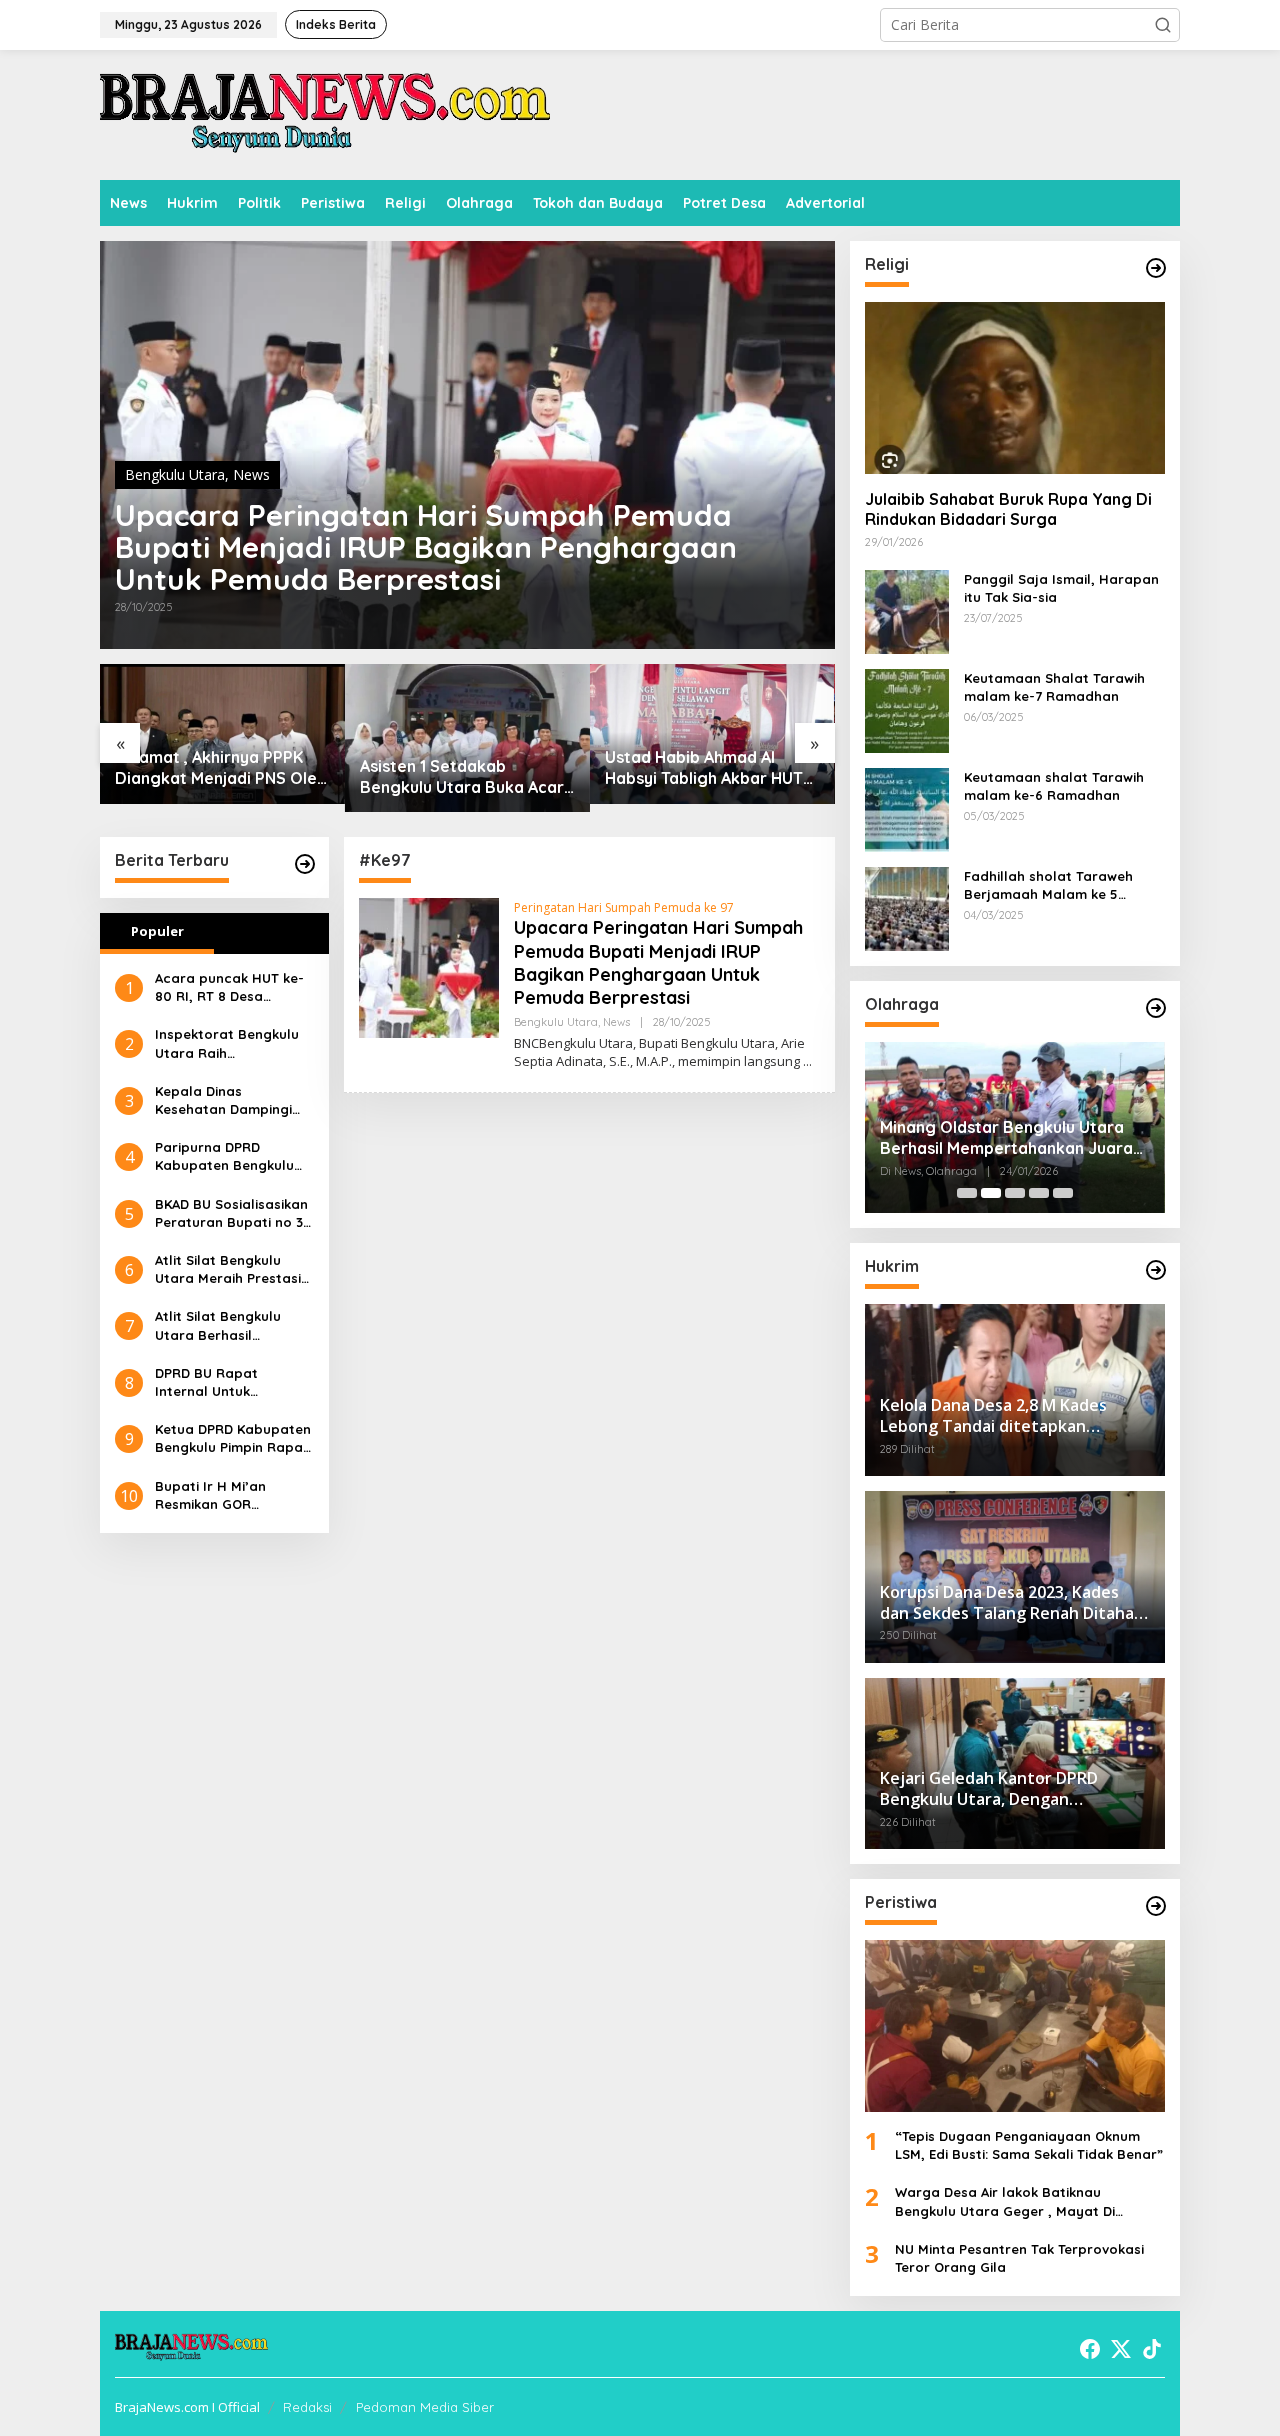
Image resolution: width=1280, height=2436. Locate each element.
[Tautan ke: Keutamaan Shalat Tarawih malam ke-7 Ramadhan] (907, 708)
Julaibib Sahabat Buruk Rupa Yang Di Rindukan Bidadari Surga (1008, 509)
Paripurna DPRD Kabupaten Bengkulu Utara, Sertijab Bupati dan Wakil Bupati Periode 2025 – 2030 (229, 1156)
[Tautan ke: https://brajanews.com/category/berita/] (305, 864)
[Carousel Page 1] (967, 1193)
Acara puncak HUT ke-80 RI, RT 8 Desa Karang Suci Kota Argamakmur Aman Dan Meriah (233, 987)
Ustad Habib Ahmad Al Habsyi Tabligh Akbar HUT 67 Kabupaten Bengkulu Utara (704, 768)
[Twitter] (1121, 2349)
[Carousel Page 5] (1063, 1193)
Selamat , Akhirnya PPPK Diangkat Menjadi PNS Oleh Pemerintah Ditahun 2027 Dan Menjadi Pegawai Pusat (222, 768)
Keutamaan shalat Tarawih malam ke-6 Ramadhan (1054, 786)
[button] (1163, 25)
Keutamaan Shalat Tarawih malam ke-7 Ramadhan (1054, 687)
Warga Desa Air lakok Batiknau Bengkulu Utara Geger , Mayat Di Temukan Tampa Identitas (1005, 2201)
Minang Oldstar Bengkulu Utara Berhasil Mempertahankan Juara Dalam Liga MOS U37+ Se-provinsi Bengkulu (1012, 1138)
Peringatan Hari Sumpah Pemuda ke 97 (624, 907)
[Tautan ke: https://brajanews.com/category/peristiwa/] (1156, 1906)
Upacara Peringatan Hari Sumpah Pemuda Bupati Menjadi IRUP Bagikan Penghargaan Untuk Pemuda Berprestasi (426, 547)
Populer (157, 931)
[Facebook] (1090, 2349)
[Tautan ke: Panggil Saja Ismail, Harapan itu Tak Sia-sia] (907, 609)
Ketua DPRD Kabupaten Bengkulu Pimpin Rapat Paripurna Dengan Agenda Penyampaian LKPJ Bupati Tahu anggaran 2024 (233, 1438)
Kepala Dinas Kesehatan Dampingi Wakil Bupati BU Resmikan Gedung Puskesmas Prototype (228, 1100)
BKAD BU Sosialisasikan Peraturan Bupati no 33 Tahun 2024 (232, 1213)
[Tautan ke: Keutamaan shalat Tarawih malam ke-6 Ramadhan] (907, 807)
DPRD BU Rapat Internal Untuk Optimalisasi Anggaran (231, 1382)
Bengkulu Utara (175, 474)
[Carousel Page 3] (1015, 1193)
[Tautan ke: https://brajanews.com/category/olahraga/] (1156, 1008)
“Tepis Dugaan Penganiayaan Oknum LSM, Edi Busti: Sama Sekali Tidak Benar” (1029, 2145)
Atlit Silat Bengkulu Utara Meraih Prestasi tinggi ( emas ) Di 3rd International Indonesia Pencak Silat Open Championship (233, 1269)
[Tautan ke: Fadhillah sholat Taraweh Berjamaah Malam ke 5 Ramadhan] (907, 906)
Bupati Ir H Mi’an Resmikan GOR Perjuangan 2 (210, 1495)
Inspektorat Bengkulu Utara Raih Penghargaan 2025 (227, 1043)
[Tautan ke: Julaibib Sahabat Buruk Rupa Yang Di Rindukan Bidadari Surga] (1015, 388)
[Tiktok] (1152, 2349)
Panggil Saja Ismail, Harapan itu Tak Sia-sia (1061, 588)
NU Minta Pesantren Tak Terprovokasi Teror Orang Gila (1019, 2258)
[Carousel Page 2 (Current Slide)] (991, 1193)
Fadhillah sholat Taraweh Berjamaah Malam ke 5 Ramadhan (1048, 885)
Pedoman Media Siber (425, 2407)
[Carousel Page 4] (1039, 1193)
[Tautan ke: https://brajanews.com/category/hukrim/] (1156, 1270)
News (251, 474)
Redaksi (307, 2407)
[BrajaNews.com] (325, 113)
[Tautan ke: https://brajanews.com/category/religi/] (1156, 268)
